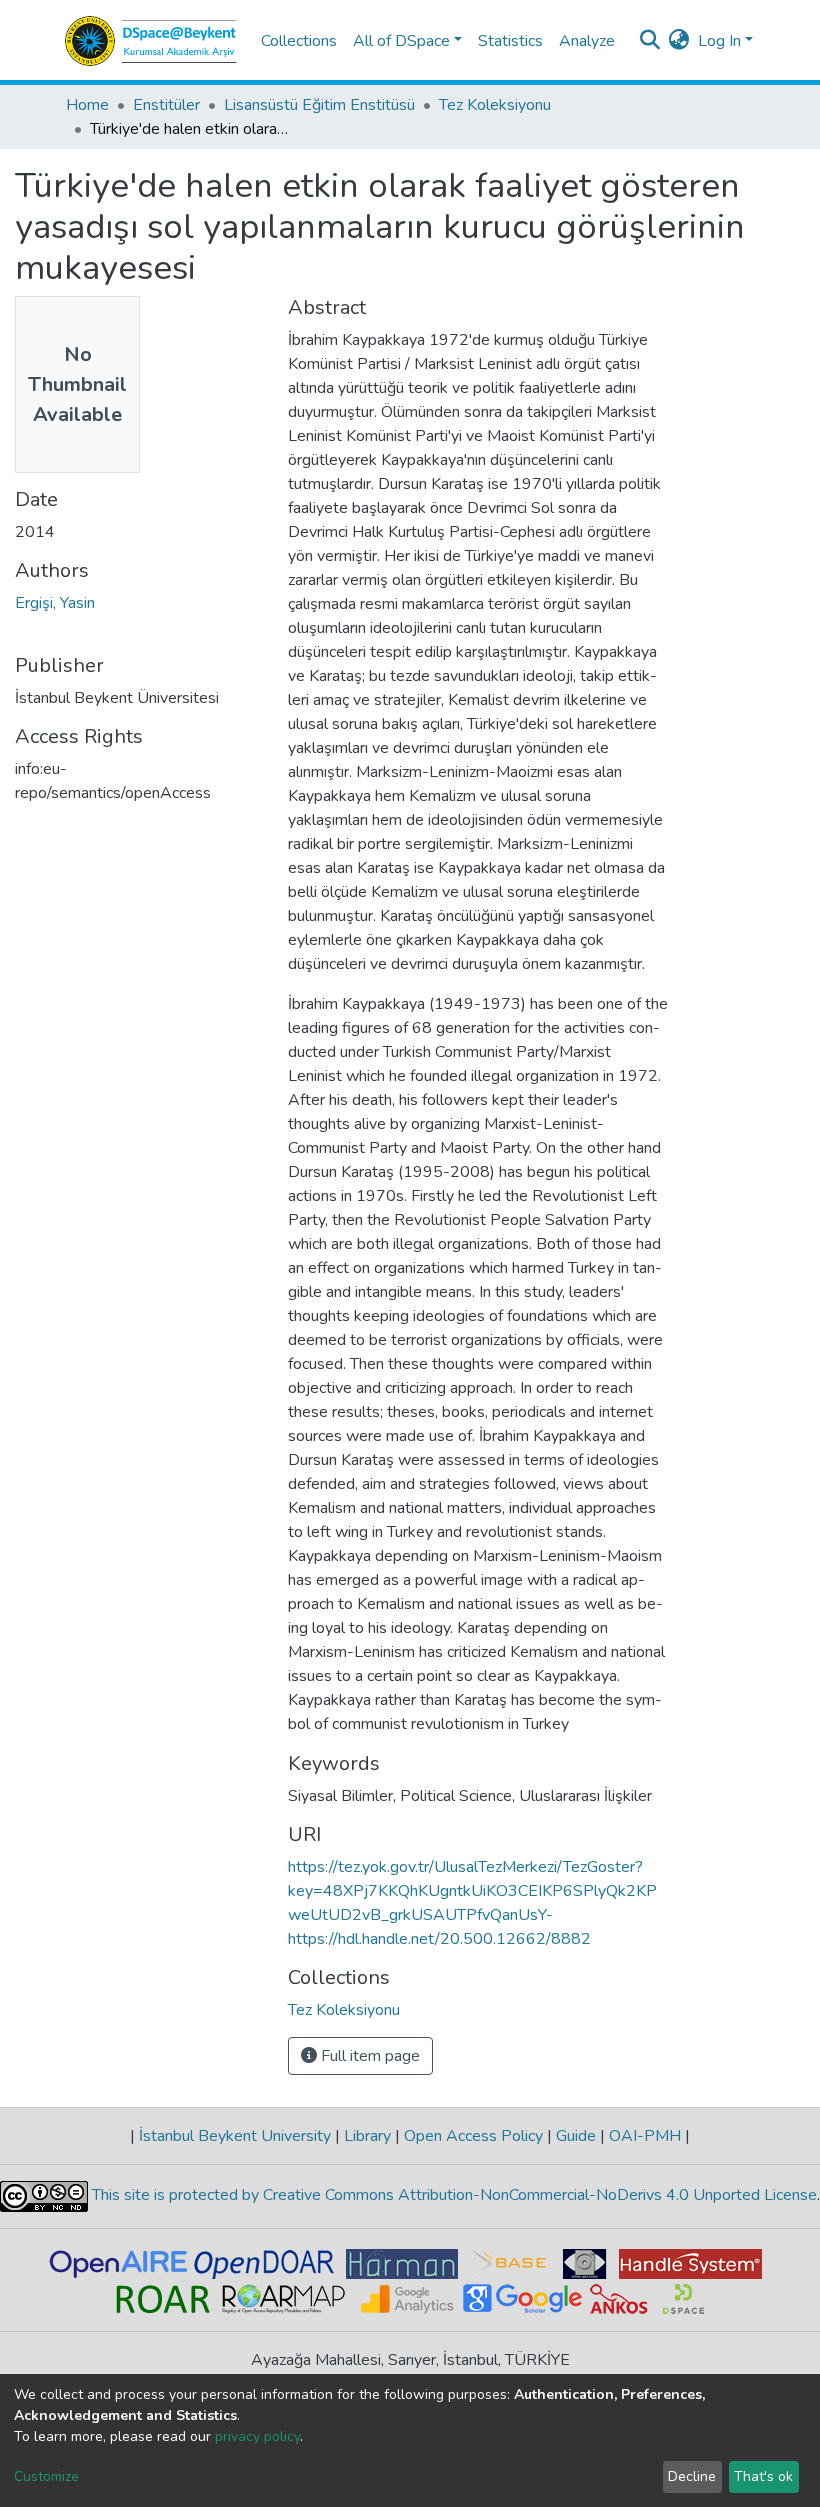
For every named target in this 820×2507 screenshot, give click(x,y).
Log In (719, 41)
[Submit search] (650, 41)
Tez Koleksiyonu (495, 105)
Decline (692, 2476)
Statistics (510, 41)
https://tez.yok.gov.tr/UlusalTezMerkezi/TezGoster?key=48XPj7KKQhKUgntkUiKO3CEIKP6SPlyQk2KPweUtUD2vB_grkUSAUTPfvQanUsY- (472, 1891)
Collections (299, 41)
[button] (679, 41)
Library (367, 2136)
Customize (46, 2476)
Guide (576, 2136)
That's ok (763, 2476)
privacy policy (257, 2436)
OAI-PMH (645, 2136)
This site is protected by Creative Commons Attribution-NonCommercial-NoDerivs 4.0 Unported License (452, 2196)
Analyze (587, 41)
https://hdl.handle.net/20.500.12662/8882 (439, 1939)
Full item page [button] (368, 2056)
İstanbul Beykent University (235, 2136)
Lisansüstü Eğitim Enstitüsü (319, 105)
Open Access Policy (473, 2136)
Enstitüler (166, 105)
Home (87, 105)
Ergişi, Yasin (55, 603)
